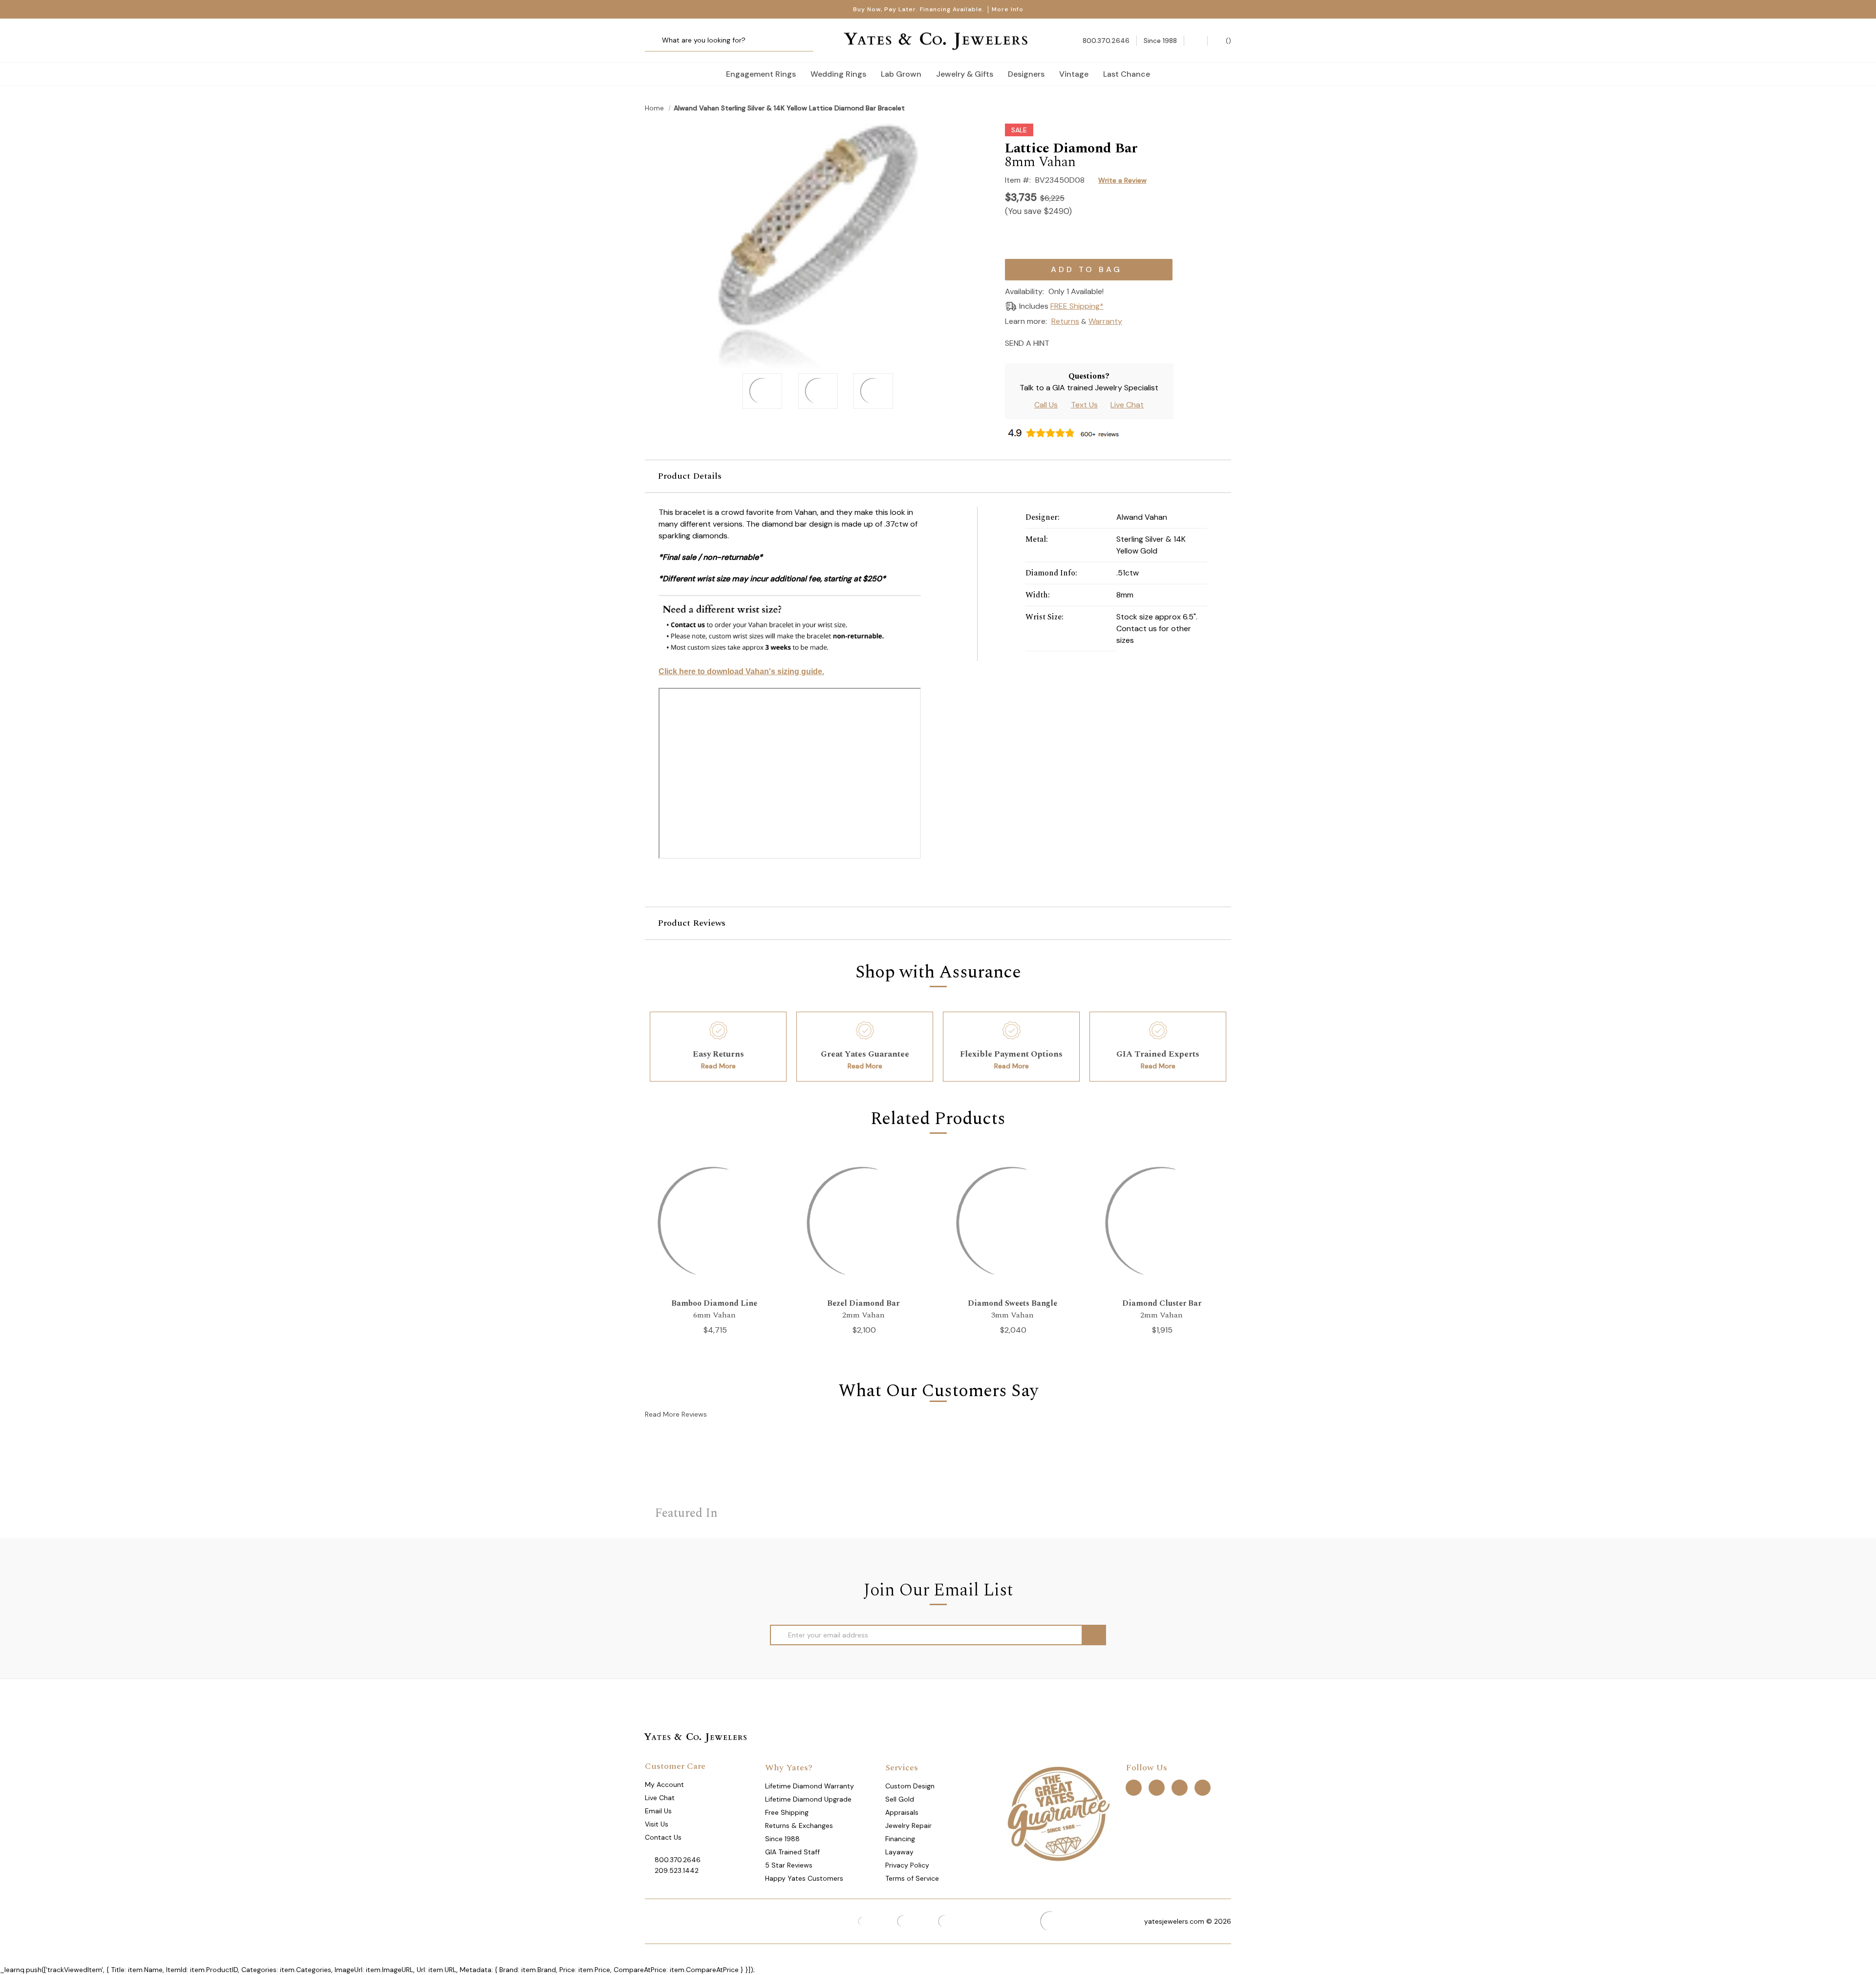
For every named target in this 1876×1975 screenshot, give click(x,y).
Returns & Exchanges (799, 1826)
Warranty (1105, 321)
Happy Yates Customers (804, 1878)
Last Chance (1127, 74)
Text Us (1084, 405)
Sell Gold (900, 1799)
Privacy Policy (907, 1865)
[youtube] (1203, 1788)
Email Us (658, 1811)
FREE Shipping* (1077, 306)
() (1227, 41)
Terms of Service (912, 1878)
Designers (1026, 74)
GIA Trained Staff (792, 1852)
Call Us (1046, 405)
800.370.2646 (678, 1860)
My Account (664, 1784)
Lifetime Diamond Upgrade (808, 1799)
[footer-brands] (1058, 1813)
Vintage (1074, 74)
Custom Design (910, 1786)
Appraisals (902, 1812)
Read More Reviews (676, 1414)
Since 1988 (782, 1839)
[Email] (1060, 342)
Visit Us (657, 1824)
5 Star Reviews (789, 1865)
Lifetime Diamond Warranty (810, 1786)
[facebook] (1134, 1788)
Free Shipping (787, 1812)
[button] (938, 476)
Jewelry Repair (908, 1826)
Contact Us (663, 1837)
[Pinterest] (1094, 342)
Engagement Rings (761, 74)
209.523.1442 (677, 1870)
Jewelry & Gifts (965, 74)
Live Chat (1127, 405)
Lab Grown (901, 74)
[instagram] (1180, 1788)
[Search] (656, 41)
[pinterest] (1157, 1788)
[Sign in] (1196, 41)
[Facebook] (1077, 342)
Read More (718, 1066)
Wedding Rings (838, 74)
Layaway (899, 1852)
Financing (900, 1839)
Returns (1065, 321)
